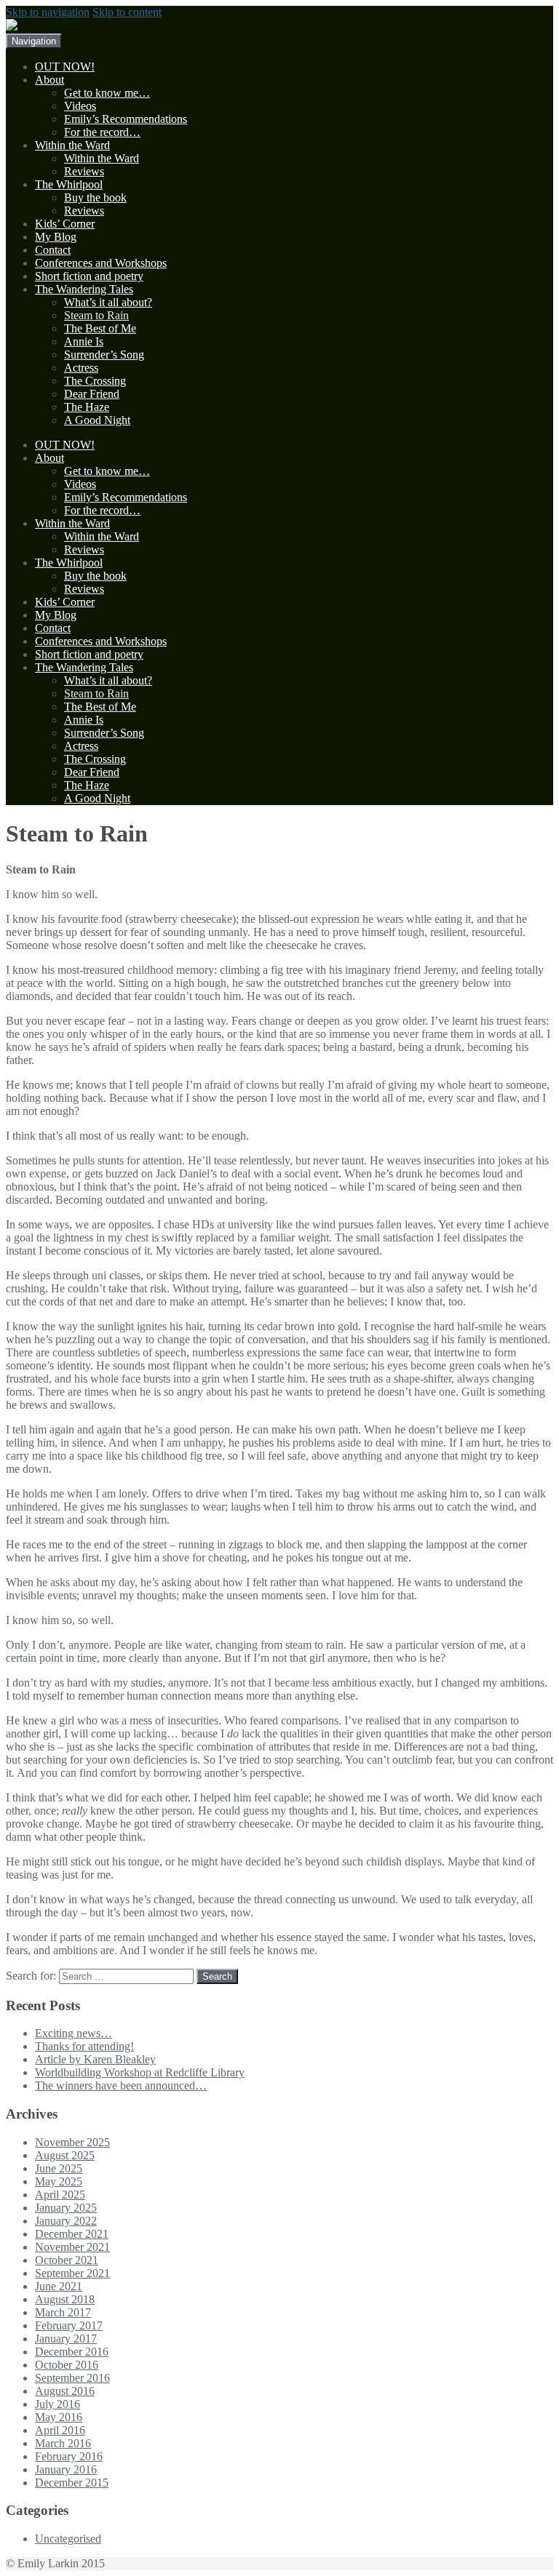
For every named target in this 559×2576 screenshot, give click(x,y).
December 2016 (72, 2352)
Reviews (84, 171)
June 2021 (59, 2286)
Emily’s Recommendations (126, 119)
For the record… (102, 132)
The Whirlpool (69, 184)
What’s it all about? (108, 302)
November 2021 (72, 2247)
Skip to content (127, 12)
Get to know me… (107, 93)
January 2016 (66, 2469)
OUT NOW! (65, 67)
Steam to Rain (96, 315)
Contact (53, 250)
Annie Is (84, 341)
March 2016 (63, 2443)
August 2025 (65, 2155)
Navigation (34, 41)
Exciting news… (74, 2033)
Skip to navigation (48, 12)
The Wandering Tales (84, 289)
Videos (80, 106)
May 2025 (59, 2181)
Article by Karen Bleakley (95, 2059)
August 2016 (65, 2391)
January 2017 (66, 2339)
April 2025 (60, 2195)
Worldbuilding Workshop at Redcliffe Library (140, 2072)
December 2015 (72, 2483)
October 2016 (67, 2365)
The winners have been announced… (121, 2085)
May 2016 (59, 2417)
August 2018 (65, 2299)
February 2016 (69, 2456)
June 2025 (59, 2168)
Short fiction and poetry (89, 276)
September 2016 (72, 2378)
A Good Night (97, 420)
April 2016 (60, 2430)
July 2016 (58, 2404)
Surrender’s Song (104, 355)
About (49, 80)
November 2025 (72, 2142)
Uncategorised (68, 2539)
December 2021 (72, 2234)
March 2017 (63, 2312)
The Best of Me (100, 328)
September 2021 (72, 2273)
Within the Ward (72, 145)
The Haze (87, 407)
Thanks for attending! (84, 2046)
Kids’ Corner (65, 224)
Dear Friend (92, 394)
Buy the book (95, 197)
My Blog (56, 237)
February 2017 (69, 2325)
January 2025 (66, 2208)
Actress (81, 368)
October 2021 (67, 2260)
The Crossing (95, 381)
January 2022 (66, 2221)
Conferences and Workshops (101, 263)
